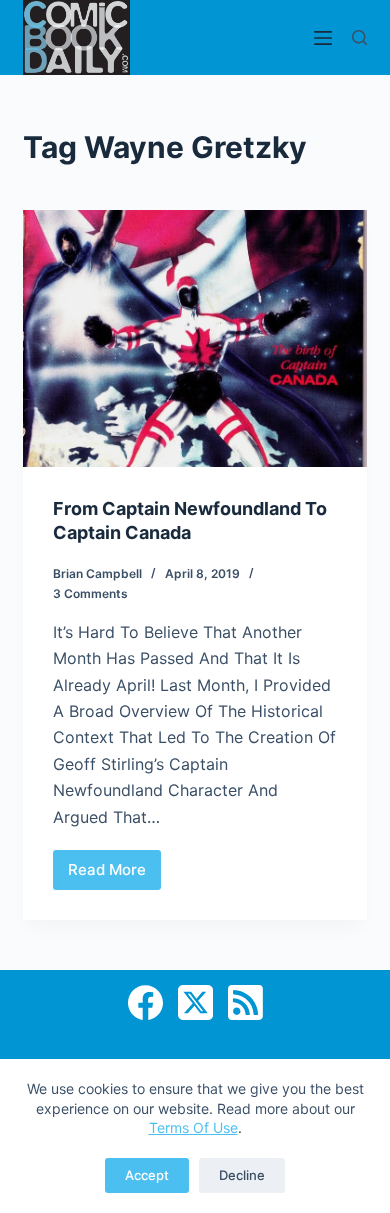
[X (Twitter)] (195, 1002)
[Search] (359, 37)
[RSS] (245, 1002)
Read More (114, 875)
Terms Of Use (193, 1127)
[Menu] (323, 38)
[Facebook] (145, 1002)
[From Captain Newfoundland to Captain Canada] (194, 338)
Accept (147, 1175)
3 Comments (90, 593)
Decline (242, 1175)
